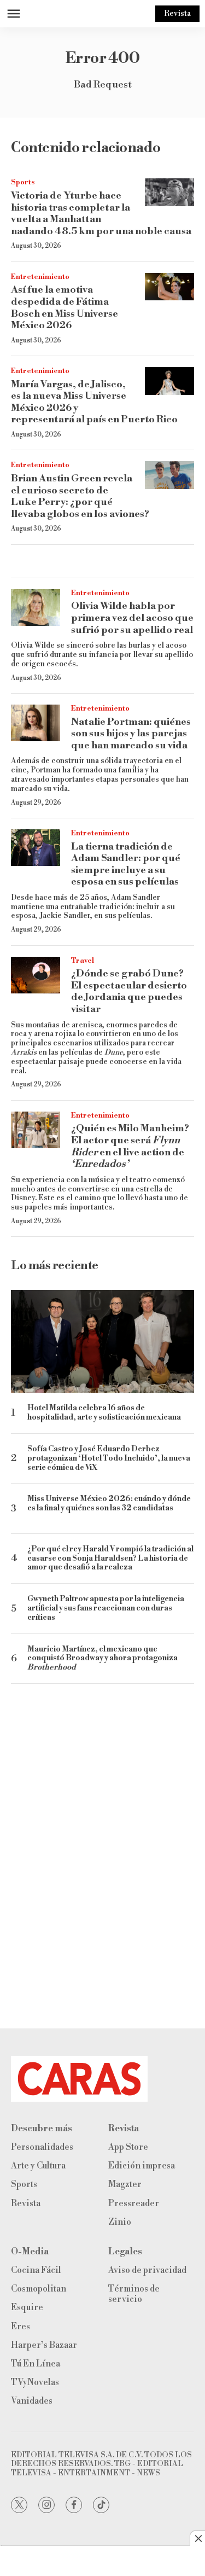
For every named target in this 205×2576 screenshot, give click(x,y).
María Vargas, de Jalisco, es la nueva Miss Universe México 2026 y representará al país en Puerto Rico (94, 402)
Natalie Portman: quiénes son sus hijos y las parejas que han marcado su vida (131, 734)
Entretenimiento (40, 277)
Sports (23, 182)
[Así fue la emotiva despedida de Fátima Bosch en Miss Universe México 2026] (169, 287)
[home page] (102, 2079)
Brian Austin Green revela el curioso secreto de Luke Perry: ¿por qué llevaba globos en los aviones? (80, 496)
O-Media (30, 2252)
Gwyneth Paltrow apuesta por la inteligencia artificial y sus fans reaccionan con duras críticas (106, 1608)
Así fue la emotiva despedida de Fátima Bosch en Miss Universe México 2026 (65, 307)
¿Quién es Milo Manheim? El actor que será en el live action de (130, 1146)
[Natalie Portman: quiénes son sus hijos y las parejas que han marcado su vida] (36, 723)
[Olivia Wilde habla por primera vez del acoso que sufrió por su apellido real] (36, 608)
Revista (177, 14)
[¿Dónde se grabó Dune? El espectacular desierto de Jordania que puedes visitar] (36, 975)
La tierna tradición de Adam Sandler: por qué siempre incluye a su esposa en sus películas (126, 864)
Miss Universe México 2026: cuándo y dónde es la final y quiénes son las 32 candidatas (109, 1504)
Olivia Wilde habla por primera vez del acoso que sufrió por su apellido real (132, 618)
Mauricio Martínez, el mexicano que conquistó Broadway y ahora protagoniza (102, 1659)
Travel (83, 961)
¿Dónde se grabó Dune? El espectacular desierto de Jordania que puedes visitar (129, 991)
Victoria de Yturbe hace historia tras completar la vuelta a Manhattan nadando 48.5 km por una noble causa (101, 213)
